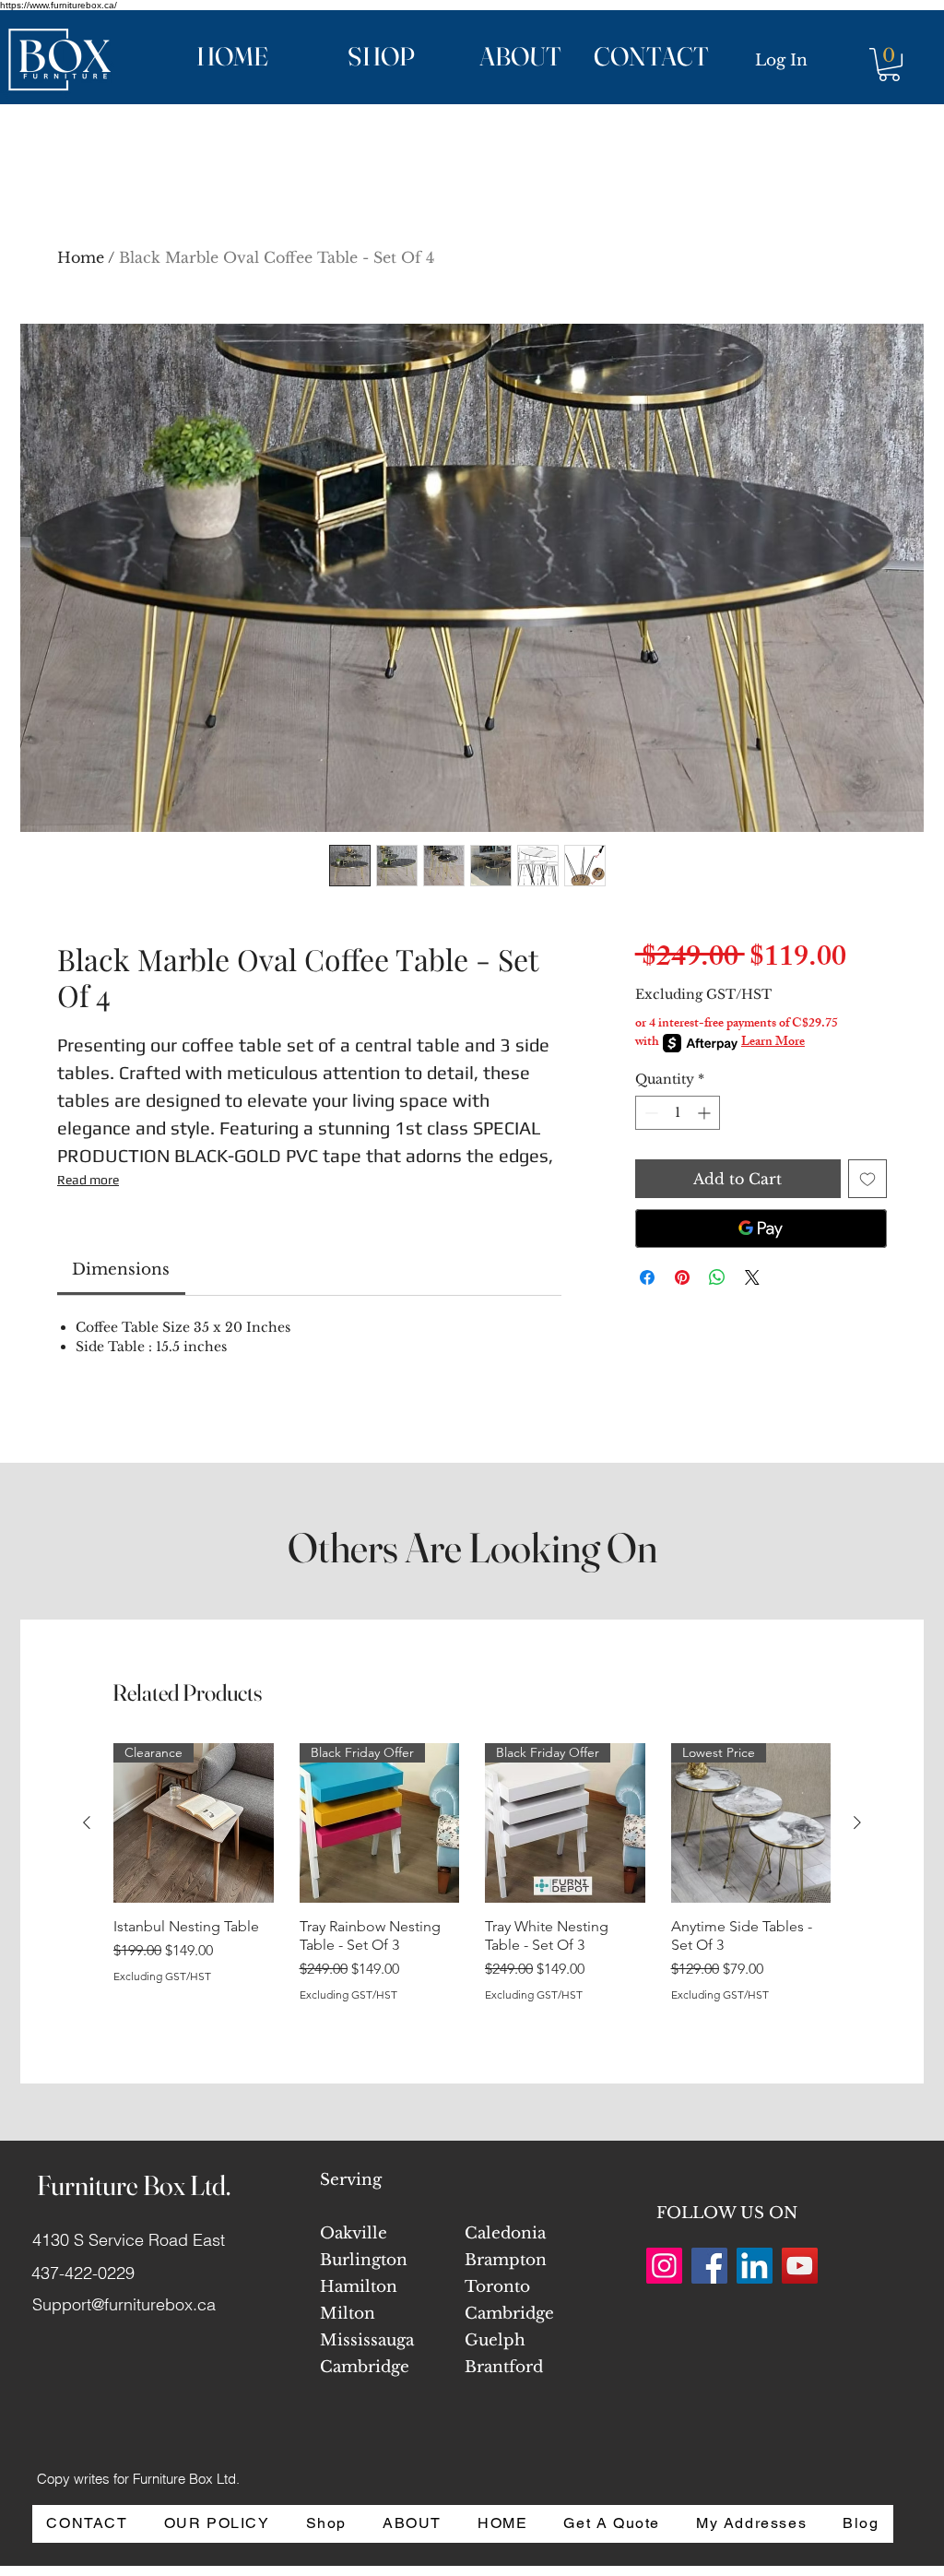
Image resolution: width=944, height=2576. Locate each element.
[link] (121, 1270)
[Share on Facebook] (647, 1277)
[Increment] (706, 1113)
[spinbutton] (678, 1113)
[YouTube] (800, 2266)
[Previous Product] (87, 1822)
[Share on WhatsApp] (717, 1277)
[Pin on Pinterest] (682, 1277)
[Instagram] (664, 2266)
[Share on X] (752, 1277)
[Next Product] (857, 1822)
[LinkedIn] (755, 2266)
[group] (472, 1882)
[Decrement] (649, 1113)
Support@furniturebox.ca (124, 2304)
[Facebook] (709, 2266)
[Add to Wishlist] (867, 1179)
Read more (88, 1180)
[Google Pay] (761, 1229)
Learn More (773, 1043)
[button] (355, 57)
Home (81, 257)
